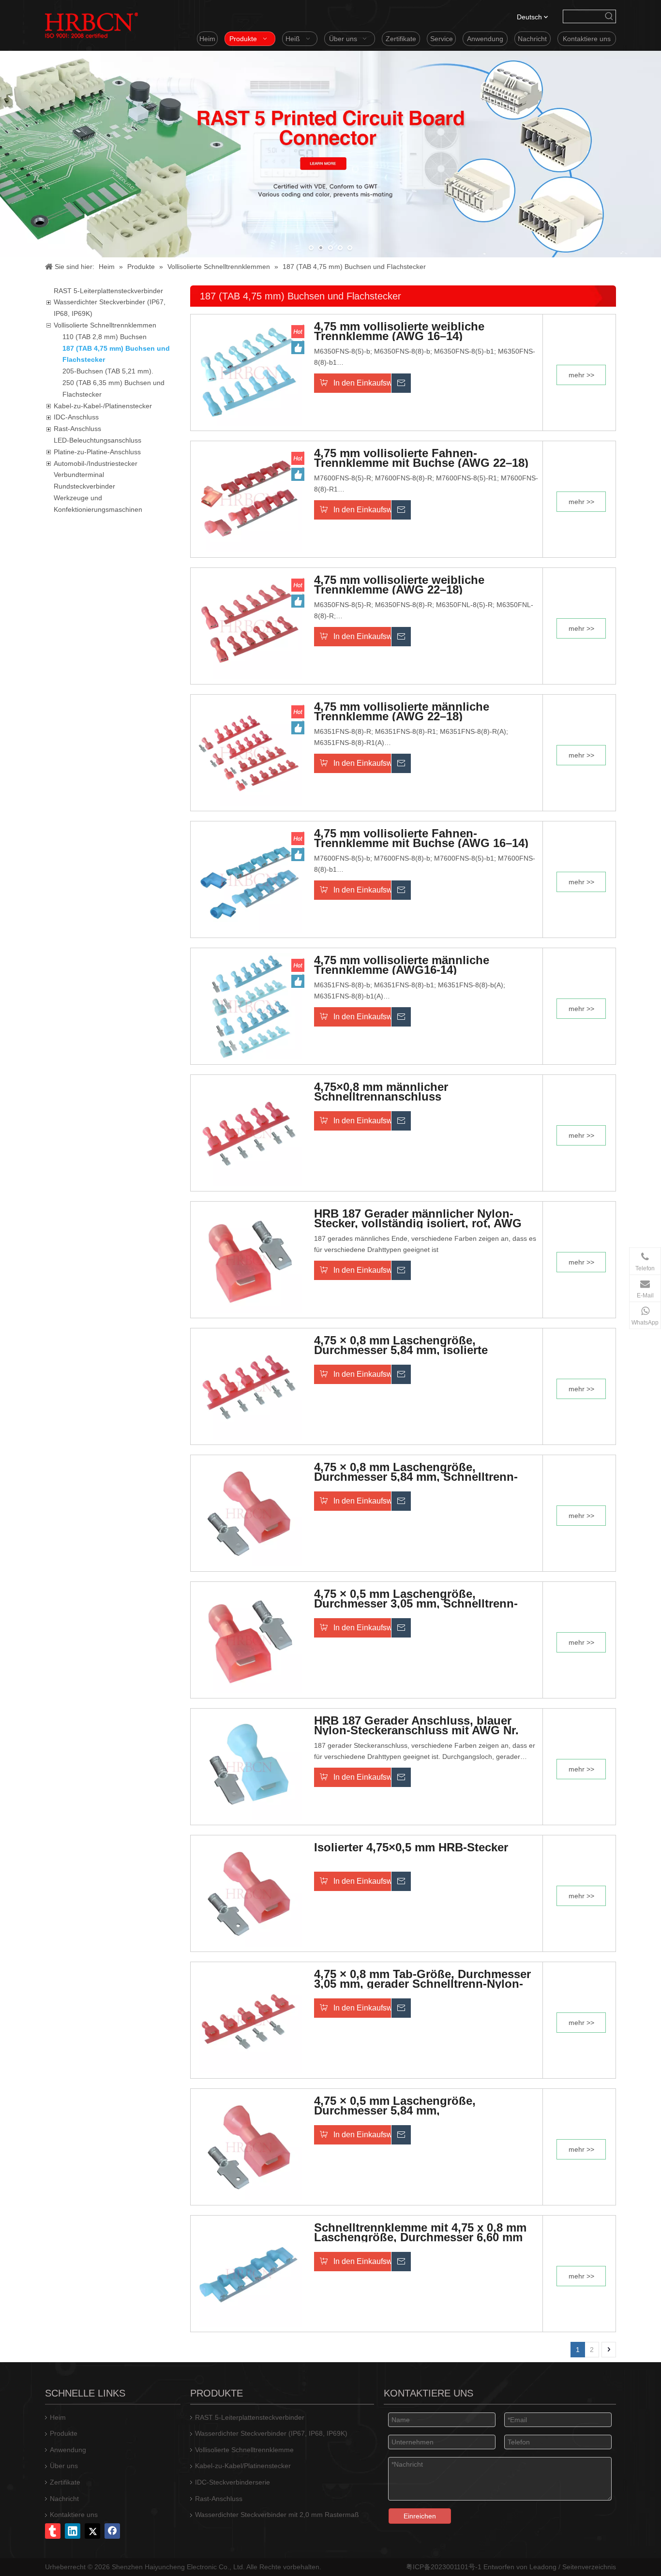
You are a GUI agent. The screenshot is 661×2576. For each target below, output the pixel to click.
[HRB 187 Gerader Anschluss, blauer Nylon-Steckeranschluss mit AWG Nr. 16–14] (249, 1766)
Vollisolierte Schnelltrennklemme (244, 2450)
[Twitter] (92, 2531)
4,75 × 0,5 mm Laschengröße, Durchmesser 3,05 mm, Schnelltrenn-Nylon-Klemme (416, 1599)
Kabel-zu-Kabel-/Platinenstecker (103, 406)
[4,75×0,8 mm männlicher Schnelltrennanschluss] (249, 1132)
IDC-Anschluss (76, 417)
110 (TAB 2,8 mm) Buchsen (105, 337)
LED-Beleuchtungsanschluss (98, 440)
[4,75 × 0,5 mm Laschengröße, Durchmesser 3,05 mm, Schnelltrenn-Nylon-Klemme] (249, 1639)
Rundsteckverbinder (84, 486)
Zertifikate (65, 2482)
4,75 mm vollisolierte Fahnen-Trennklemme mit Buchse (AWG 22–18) (421, 458)
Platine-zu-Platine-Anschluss (97, 452)
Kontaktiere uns (74, 2515)
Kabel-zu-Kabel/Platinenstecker (243, 2466)
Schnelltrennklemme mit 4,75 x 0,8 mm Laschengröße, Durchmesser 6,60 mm (420, 2233)
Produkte (64, 2433)
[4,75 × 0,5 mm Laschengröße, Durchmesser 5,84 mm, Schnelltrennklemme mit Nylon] (249, 2146)
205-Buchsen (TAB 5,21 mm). (108, 371)
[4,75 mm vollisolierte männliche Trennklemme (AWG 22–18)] (249, 752)
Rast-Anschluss (77, 429)
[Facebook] (112, 2531)
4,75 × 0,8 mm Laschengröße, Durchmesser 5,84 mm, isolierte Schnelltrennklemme (401, 1345)
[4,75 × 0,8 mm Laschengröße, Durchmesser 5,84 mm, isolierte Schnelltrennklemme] (249, 1385)
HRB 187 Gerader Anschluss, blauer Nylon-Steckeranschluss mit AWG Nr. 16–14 (416, 1726)
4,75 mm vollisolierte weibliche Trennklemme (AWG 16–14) (399, 331)
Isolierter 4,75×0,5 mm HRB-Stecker (411, 1848)
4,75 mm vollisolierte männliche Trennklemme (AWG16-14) (402, 965)
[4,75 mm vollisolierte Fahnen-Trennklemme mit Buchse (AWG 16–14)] (249, 879)
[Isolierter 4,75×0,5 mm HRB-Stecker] (249, 1892)
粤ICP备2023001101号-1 (444, 2567)
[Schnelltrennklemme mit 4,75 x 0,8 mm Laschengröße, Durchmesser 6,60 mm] (249, 2273)
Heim (58, 2417)
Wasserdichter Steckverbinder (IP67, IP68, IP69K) (271, 2433)
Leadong (543, 2567)
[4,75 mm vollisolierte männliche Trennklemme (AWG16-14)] (249, 1005)
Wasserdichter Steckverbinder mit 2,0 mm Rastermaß (277, 2515)
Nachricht (64, 2499)
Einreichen (420, 2516)
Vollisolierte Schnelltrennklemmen (105, 325)
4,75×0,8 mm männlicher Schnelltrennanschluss (381, 1092)
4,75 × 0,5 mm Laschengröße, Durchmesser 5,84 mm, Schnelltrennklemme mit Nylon (399, 2106)
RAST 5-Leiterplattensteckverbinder (108, 291)
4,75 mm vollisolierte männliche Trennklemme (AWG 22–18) (402, 712)
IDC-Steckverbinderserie (233, 2482)
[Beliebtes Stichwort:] (609, 16)
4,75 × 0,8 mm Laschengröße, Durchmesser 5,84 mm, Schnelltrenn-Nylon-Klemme (416, 1472)
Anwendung (68, 2450)
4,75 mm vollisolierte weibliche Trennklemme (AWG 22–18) (399, 585)
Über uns (64, 2466)
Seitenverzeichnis (589, 2567)
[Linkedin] (73, 2531)
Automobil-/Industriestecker (96, 463)
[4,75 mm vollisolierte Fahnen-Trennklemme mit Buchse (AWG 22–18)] (249, 498)
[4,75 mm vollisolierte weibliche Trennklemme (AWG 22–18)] (249, 625)
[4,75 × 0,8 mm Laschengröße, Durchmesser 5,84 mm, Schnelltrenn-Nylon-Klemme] (249, 1512)
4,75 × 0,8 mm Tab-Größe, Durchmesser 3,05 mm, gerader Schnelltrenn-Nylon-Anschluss (422, 1979)
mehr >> (581, 375)
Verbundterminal (79, 475)
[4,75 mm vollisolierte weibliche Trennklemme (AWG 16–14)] (249, 372)
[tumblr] (53, 2531)
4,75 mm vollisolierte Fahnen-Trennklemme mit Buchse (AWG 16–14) (421, 838)
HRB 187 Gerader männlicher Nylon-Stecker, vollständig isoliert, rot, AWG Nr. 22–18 (418, 1219)
